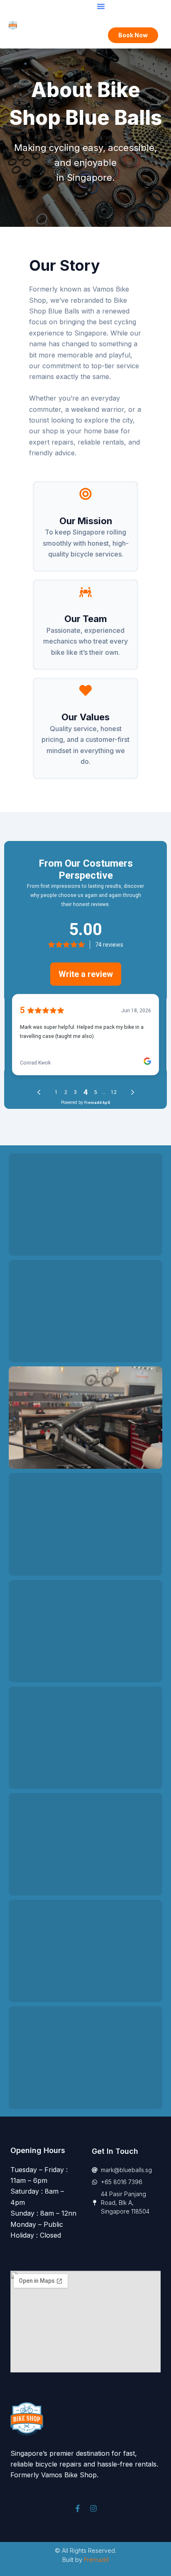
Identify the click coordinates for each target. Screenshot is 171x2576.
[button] (101, 6)
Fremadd (96, 2560)
